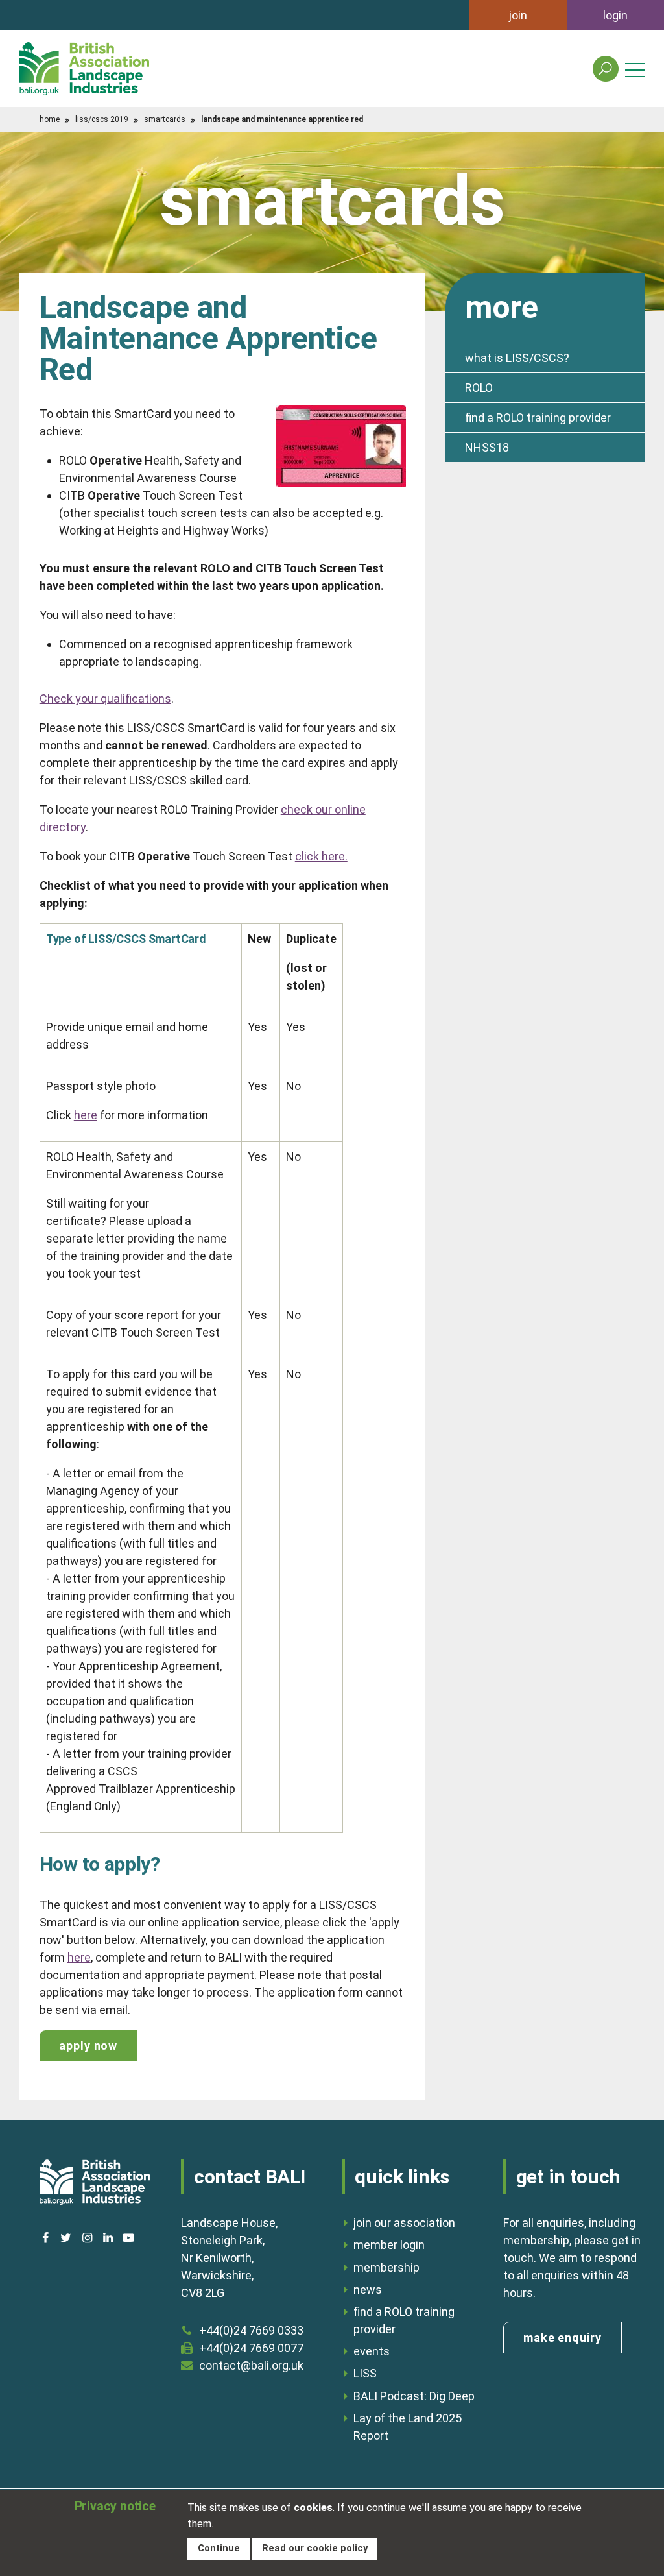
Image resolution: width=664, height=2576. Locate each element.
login (615, 15)
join (518, 15)
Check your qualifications (105, 699)
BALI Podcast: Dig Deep (414, 2396)
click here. (321, 856)
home (50, 119)
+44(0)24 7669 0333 (251, 2330)
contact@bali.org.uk (251, 2365)
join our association (404, 2223)
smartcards (165, 119)
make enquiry (563, 2338)
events (372, 2351)
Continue (219, 2548)
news (368, 2290)
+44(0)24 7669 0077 (251, 2348)
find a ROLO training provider (538, 418)
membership (386, 2267)
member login (389, 2245)
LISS (365, 2373)
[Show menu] (635, 69)
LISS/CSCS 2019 (102, 119)
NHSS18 (487, 447)
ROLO (479, 388)
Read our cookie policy (315, 2548)
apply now (88, 2046)
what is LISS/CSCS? (517, 358)
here (86, 1115)
